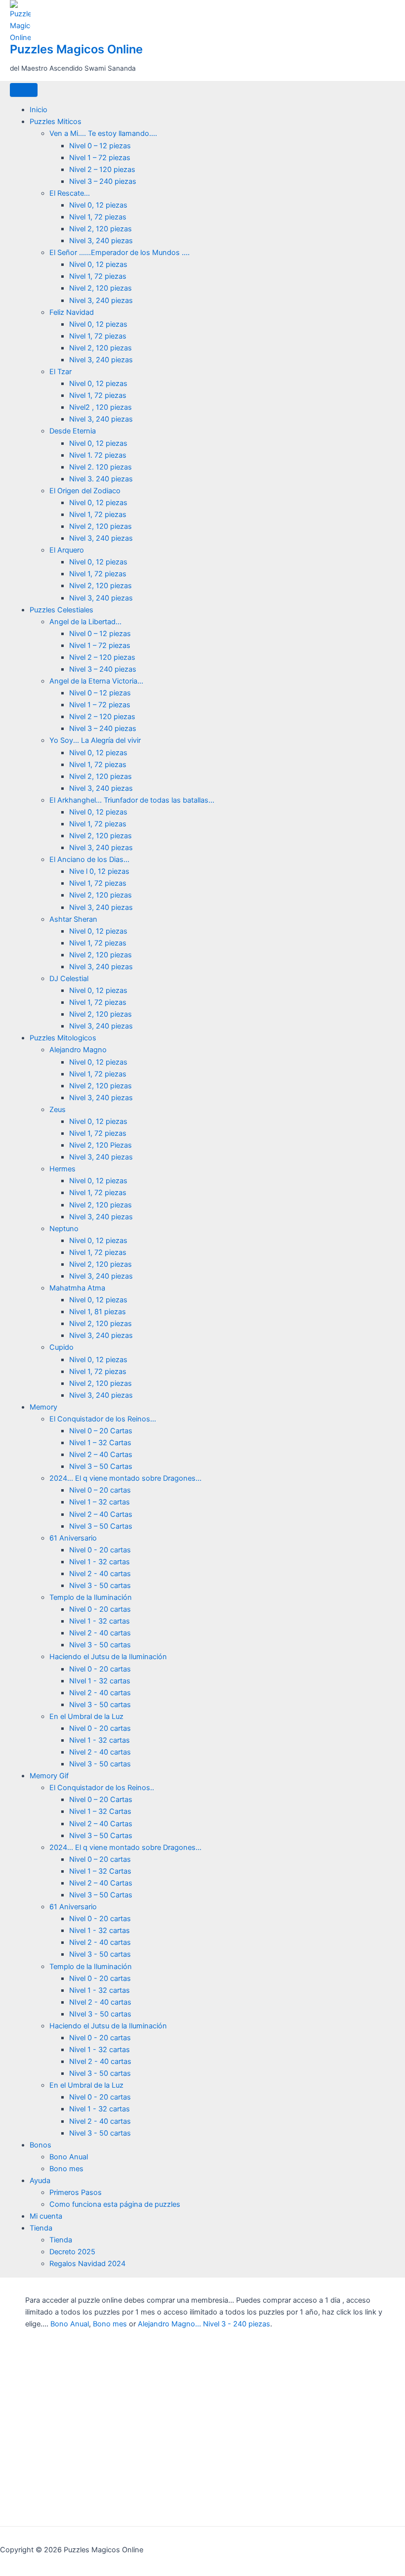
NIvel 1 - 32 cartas (100, 1681)
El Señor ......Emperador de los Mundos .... (120, 253)
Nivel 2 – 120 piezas (102, 170)
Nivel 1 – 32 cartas (100, 1502)
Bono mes (66, 2169)
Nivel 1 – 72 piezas (100, 158)
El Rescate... (70, 193)
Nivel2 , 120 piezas (101, 407)
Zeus (58, 1110)
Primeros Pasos (76, 2192)
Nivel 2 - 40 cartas (100, 1574)
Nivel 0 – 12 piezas (100, 146)
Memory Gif (49, 1776)
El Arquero (67, 550)
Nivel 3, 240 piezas (101, 241)
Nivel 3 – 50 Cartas (101, 1466)
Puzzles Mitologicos (63, 1038)
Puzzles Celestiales (61, 610)
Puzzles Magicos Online (76, 49)
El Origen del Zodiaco (85, 491)
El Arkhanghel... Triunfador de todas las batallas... (132, 800)
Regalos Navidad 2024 (87, 2264)
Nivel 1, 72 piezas (98, 217)
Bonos (40, 2145)
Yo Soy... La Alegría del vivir (95, 740)
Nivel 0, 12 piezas (98, 205)
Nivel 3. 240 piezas (101, 479)
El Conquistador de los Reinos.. (102, 1788)
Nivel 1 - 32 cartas (100, 1562)
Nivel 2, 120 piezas (101, 229)
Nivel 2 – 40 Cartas (101, 1455)
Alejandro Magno (78, 1050)
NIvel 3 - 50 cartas (100, 2014)
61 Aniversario (73, 1538)
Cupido (61, 1347)
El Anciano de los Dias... (89, 859)
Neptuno (64, 1229)
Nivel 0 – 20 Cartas (101, 1431)
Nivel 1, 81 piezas (98, 1312)
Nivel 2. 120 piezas (101, 467)
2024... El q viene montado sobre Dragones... (125, 1478)
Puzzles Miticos (56, 122)
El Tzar (61, 372)
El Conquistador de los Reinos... (103, 1419)
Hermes (62, 1169)
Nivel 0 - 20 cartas (100, 1550)
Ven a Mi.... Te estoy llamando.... (103, 133)
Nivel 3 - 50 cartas (100, 1586)
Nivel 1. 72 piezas (98, 455)
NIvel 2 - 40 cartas (100, 2002)
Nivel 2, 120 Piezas (101, 1145)
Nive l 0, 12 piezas (99, 871)
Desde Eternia (73, 431)
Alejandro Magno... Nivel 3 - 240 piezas (204, 2324)
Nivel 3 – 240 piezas (103, 181)
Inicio (39, 110)
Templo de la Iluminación (91, 1597)
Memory (43, 1407)
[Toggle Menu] (24, 90)
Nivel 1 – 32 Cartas (100, 1443)
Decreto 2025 (72, 2252)
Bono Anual (69, 2157)
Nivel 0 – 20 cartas (100, 1490)
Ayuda (40, 2181)
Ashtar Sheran (73, 919)
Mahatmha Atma (77, 1288)
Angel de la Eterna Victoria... (96, 681)
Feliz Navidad (72, 312)
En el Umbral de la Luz (86, 1717)
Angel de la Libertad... (85, 622)
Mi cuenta (46, 2216)
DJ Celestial (69, 979)
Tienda (41, 2228)
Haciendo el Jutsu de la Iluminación (108, 1657)
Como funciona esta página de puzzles (115, 2204)
